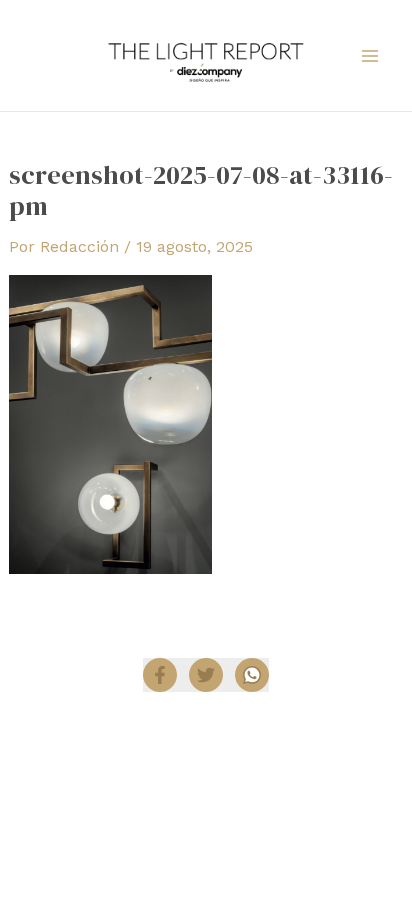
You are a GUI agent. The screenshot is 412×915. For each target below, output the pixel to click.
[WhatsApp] (252, 675)
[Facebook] (160, 675)
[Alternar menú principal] (370, 56)
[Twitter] (206, 675)
